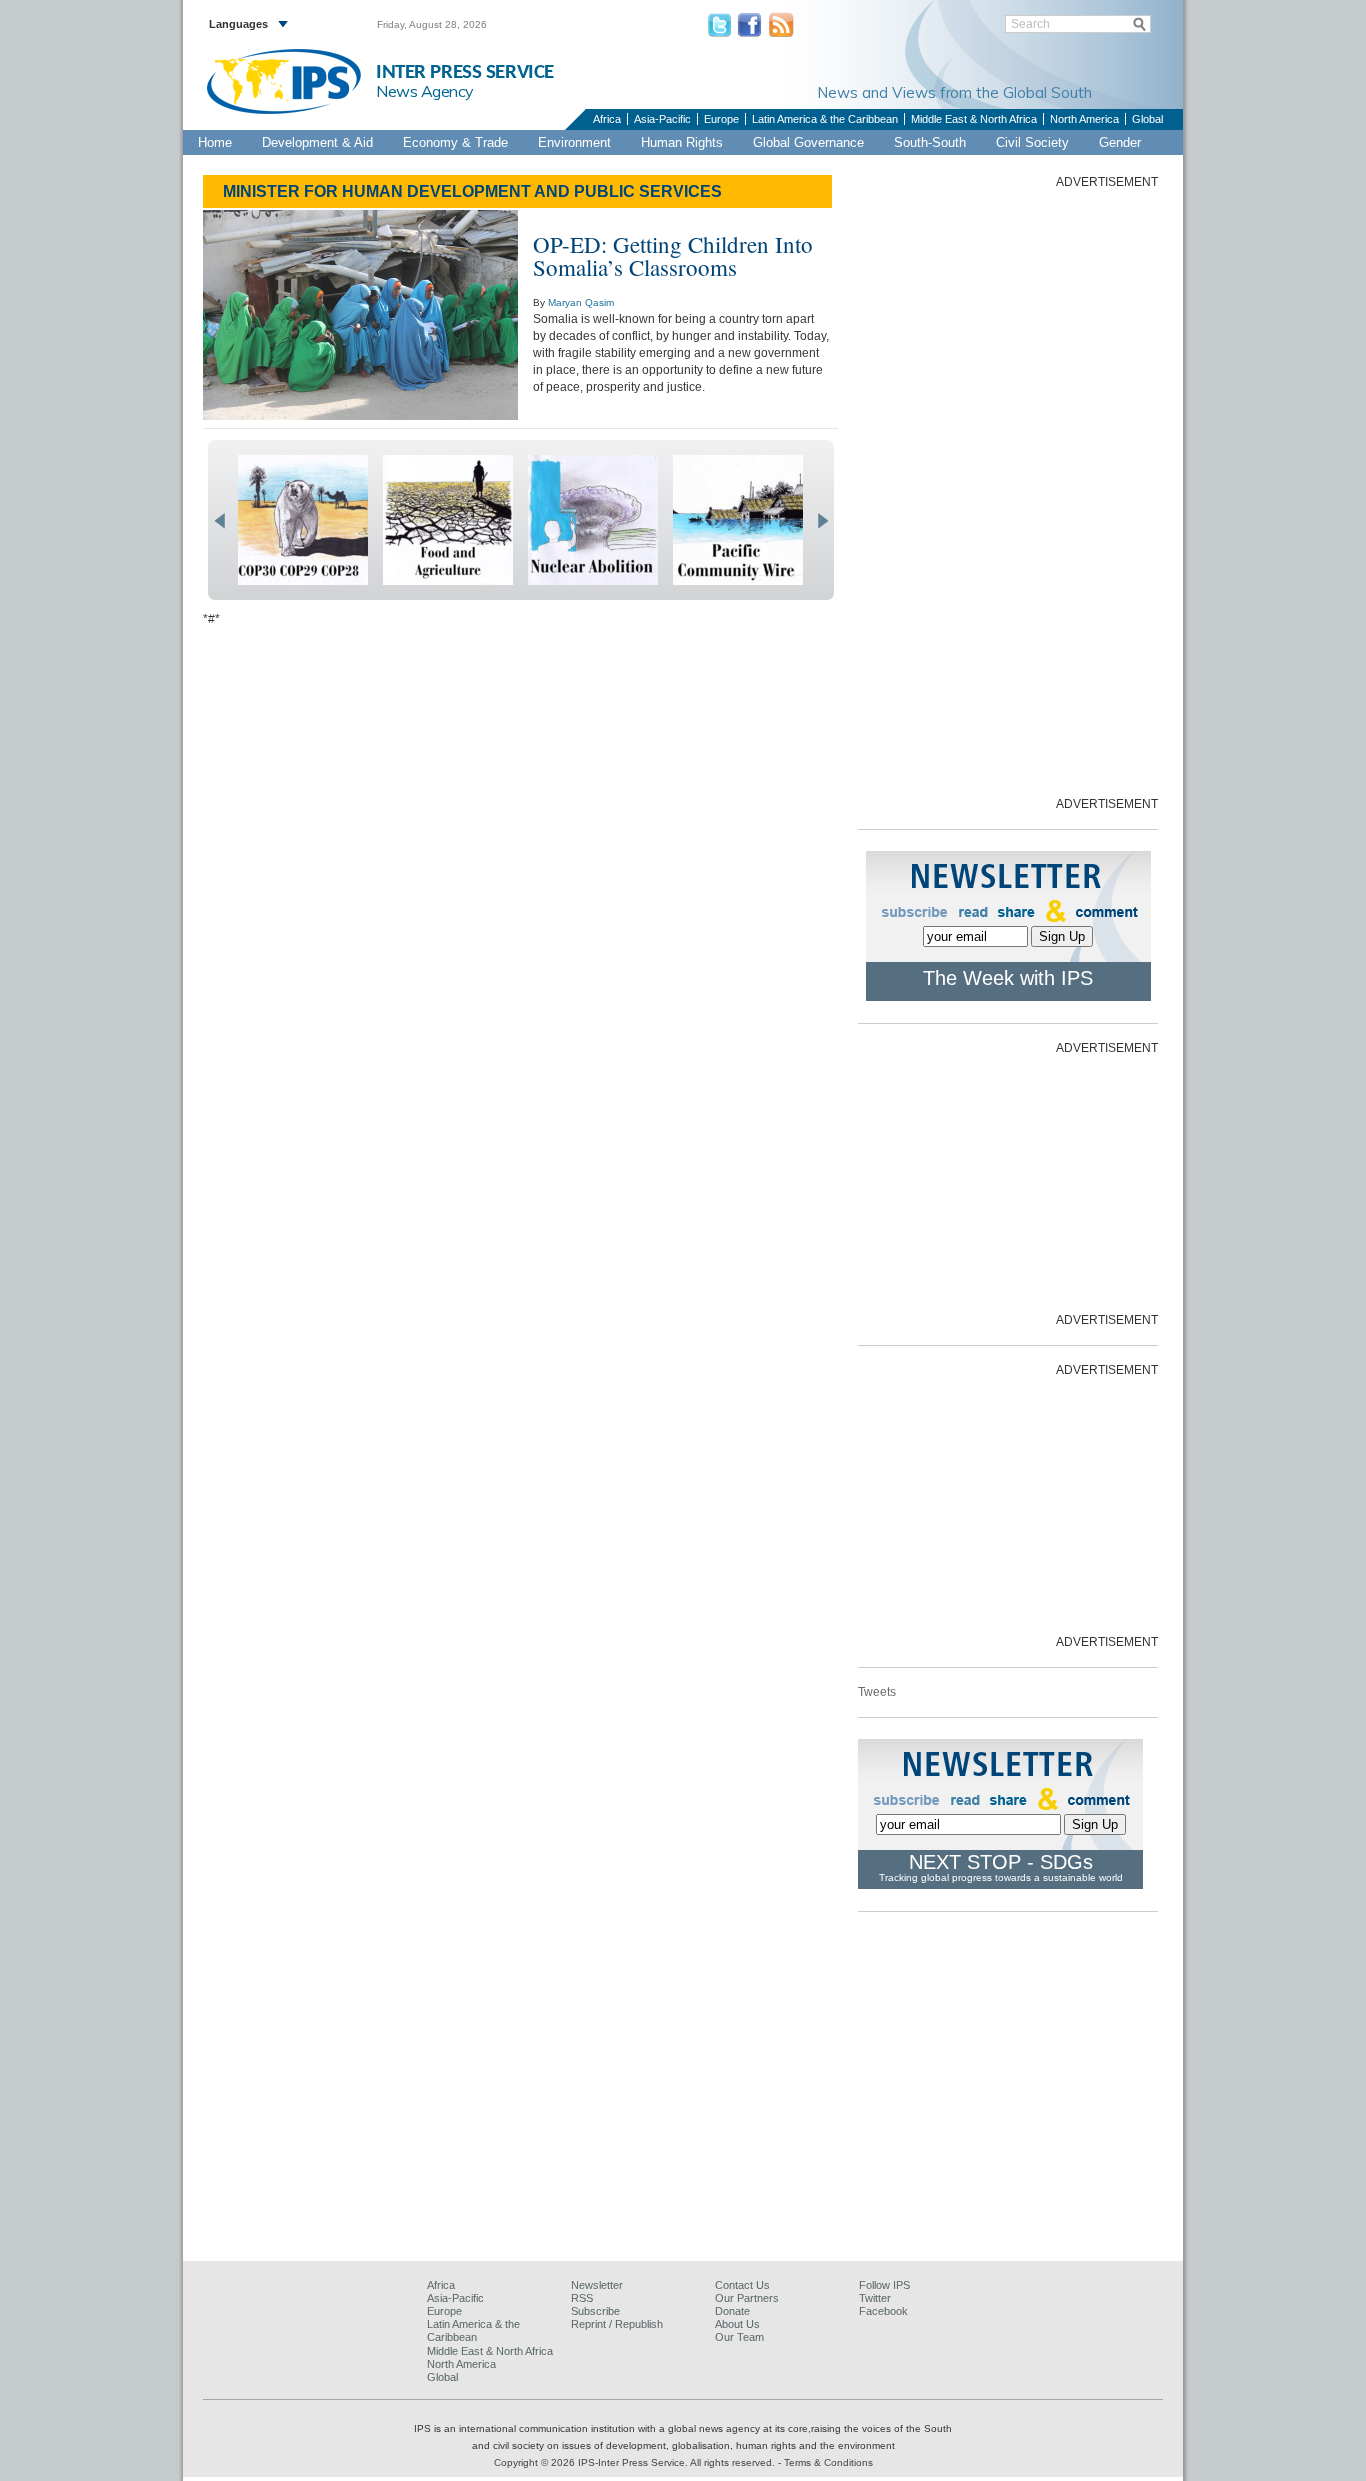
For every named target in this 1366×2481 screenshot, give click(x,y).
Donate (732, 2311)
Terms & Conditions (828, 2462)
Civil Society (1032, 142)
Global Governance (808, 142)
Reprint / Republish (617, 2324)
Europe (721, 119)
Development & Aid (317, 142)
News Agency (425, 91)
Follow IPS (884, 2285)
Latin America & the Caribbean (825, 119)
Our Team (739, 2337)
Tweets (877, 1692)
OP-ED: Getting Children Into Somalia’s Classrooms (673, 255)
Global (1147, 119)
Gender (1120, 142)
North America (1084, 119)
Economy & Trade (455, 142)
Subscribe (595, 2311)
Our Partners (747, 2298)
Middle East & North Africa (974, 119)
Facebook (883, 2311)
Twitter (875, 2298)
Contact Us (742, 2285)
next (822, 521)
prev (219, 521)
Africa (607, 119)
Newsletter (597, 2285)
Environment (574, 142)
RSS (582, 2298)
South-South (930, 142)
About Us (737, 2324)
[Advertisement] (1008, 491)
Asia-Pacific (662, 119)
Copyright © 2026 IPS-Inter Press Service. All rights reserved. (636, 2462)
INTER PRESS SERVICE (465, 72)
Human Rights (682, 142)
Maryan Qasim (581, 302)
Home (215, 142)
